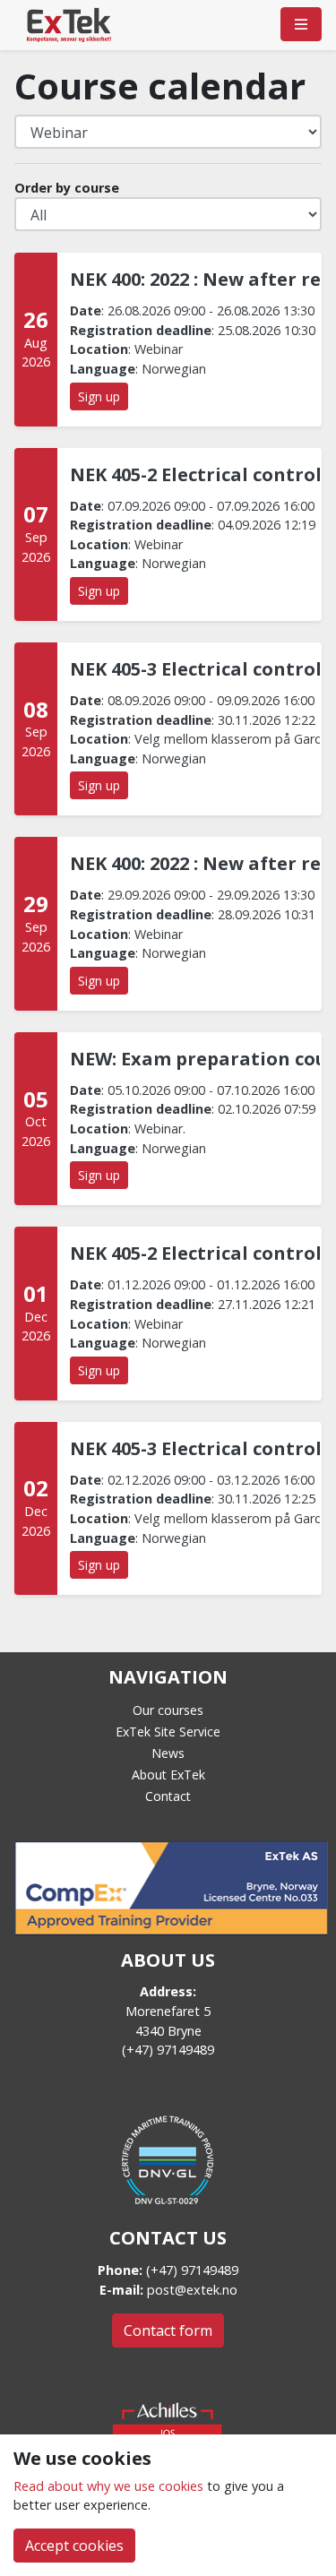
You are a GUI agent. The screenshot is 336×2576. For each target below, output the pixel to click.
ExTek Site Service (168, 1732)
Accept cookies (74, 2546)
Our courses (168, 1710)
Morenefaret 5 (168, 2011)
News (168, 1753)
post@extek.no (192, 2290)
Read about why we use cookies (108, 2486)
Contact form (168, 2330)
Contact (168, 1796)
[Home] (69, 24)
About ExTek (168, 1775)
